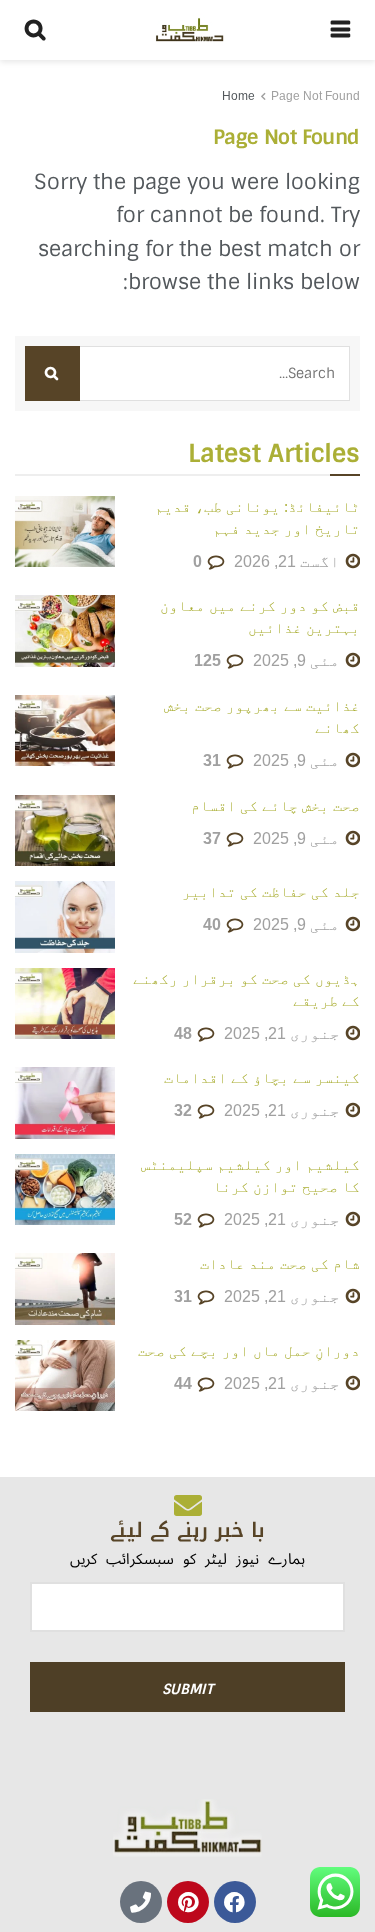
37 (214, 838)
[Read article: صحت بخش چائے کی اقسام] (65, 831)
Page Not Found (315, 96)
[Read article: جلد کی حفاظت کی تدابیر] (65, 917)
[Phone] (141, 1902)
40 (214, 924)
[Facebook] (235, 1902)
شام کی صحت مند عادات (280, 1263)
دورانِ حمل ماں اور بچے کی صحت (249, 1350)
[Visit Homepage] (188, 30)
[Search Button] (35, 30)
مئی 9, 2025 (298, 660)
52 (185, 1219)
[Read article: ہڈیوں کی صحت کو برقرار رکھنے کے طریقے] (65, 1004)
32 (185, 1110)
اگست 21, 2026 (289, 561)
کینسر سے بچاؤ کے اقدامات (262, 1077)
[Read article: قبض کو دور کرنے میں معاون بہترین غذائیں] (65, 631)
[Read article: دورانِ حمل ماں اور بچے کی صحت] (65, 1376)
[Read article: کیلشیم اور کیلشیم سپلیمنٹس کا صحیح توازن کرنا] (65, 1190)
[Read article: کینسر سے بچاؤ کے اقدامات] (65, 1103)
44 (185, 1383)
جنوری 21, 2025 (284, 1033)
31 (214, 760)
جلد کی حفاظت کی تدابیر (271, 891)
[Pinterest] (188, 1902)
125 (209, 660)
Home (238, 96)
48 (185, 1033)
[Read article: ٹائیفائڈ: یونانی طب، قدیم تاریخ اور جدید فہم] (65, 532)
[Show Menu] (340, 30)
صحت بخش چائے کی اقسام (275, 805)
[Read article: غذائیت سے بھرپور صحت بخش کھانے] (65, 731)
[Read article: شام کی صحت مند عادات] (65, 1289)
